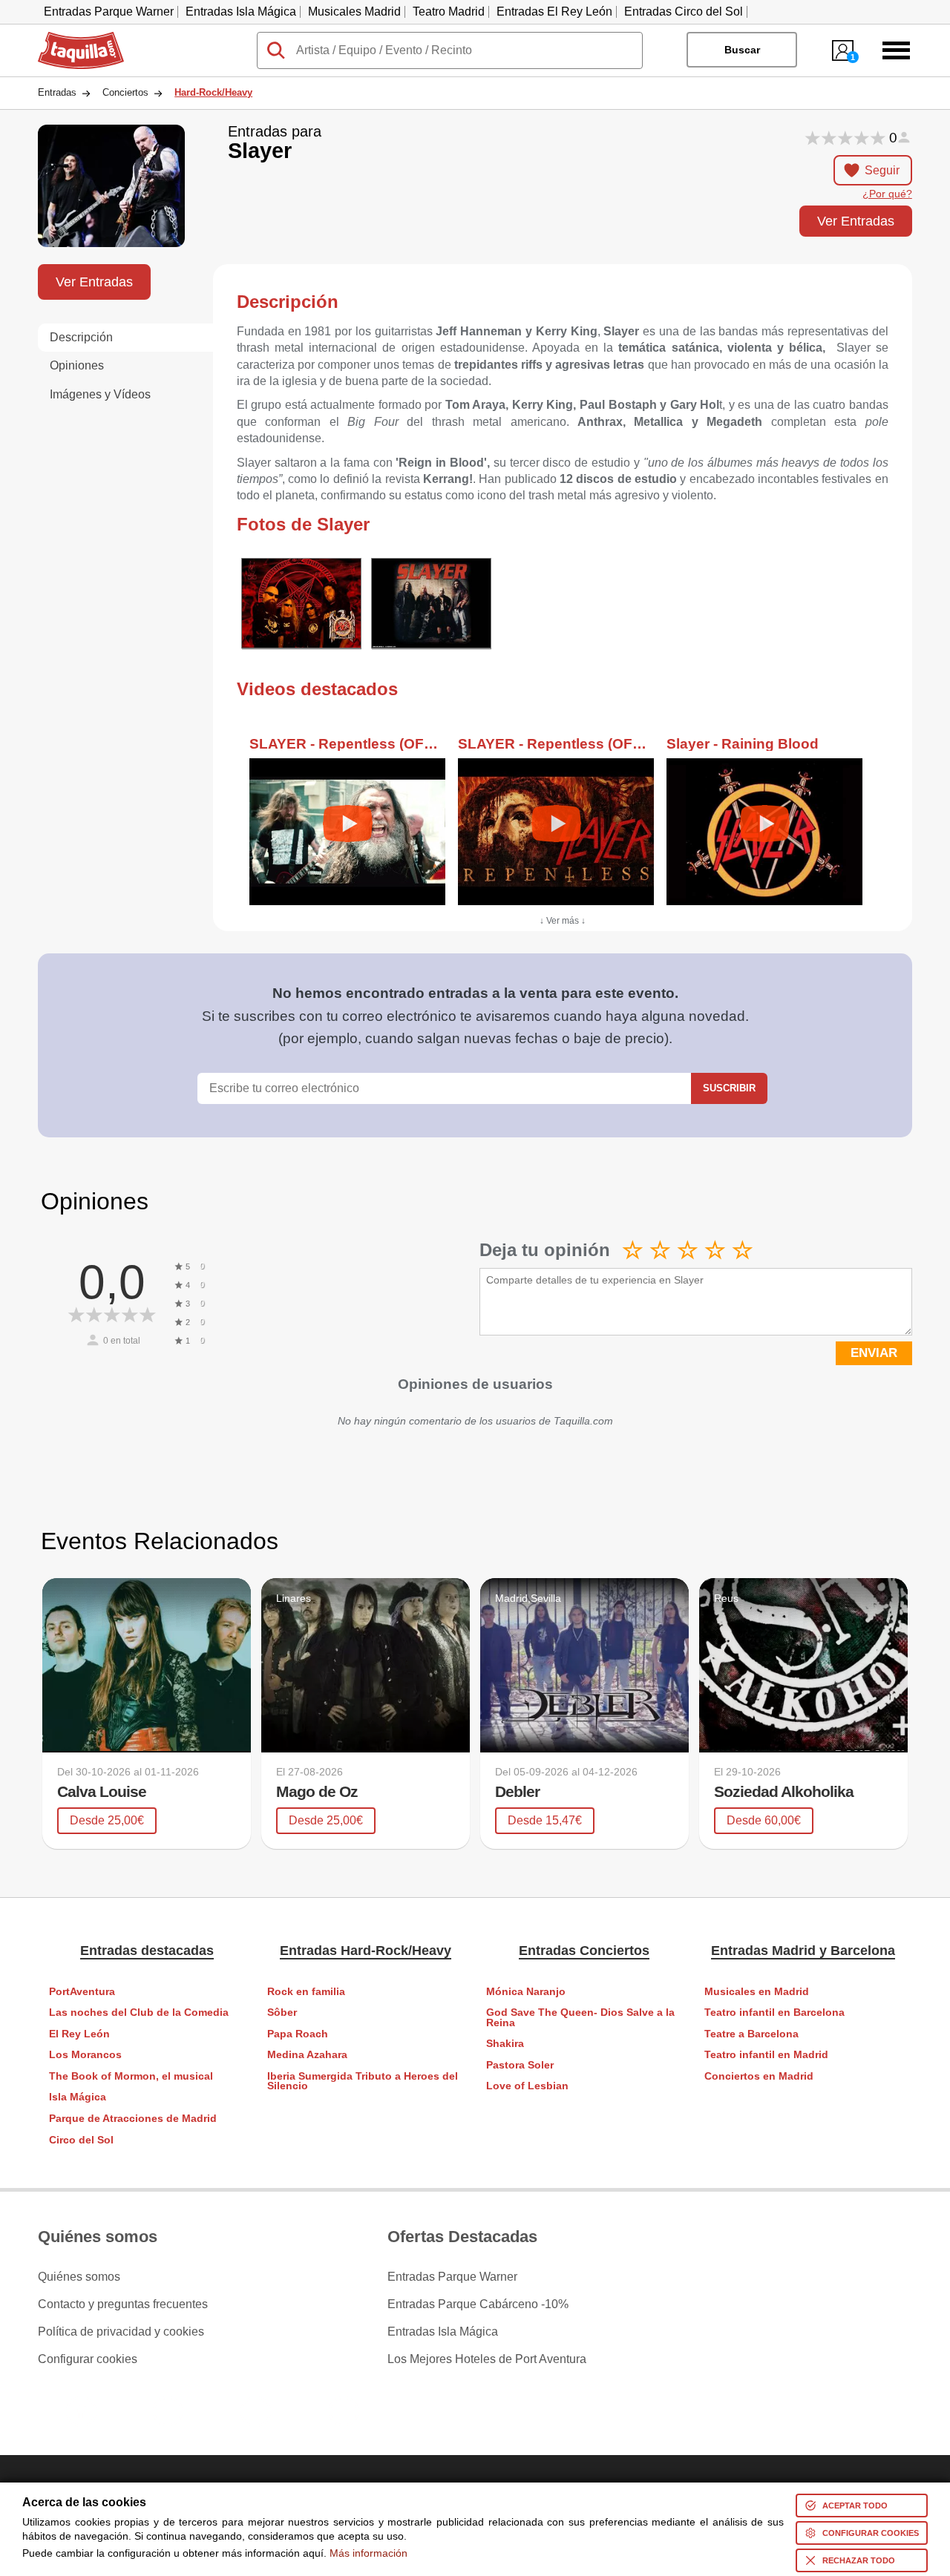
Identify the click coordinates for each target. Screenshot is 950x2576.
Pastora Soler (520, 2065)
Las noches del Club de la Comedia (139, 2012)
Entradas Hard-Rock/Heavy (366, 1951)
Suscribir (729, 1088)
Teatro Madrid (449, 11)
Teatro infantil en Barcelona (774, 2012)
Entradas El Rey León (554, 11)
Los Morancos (85, 2055)
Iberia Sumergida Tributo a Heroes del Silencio (363, 2081)
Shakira (505, 2044)
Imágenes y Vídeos (100, 394)
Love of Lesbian (527, 2086)
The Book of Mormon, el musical (131, 2076)
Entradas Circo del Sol (684, 11)
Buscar (742, 50)
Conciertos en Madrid (759, 2076)
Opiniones (77, 365)
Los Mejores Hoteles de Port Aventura (487, 2359)
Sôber (282, 2012)
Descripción (81, 337)
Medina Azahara (307, 2055)
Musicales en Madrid (757, 1992)
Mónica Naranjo (526, 1992)
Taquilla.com (71, 38)
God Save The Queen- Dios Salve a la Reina (580, 2018)
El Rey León (79, 2034)
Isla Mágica (78, 2097)
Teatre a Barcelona (751, 2034)
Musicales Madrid (354, 11)
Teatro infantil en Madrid (766, 2055)
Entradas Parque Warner (109, 11)
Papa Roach (298, 2034)
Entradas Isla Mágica (241, 11)
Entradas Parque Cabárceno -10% (478, 2304)
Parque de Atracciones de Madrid (133, 2119)
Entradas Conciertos (584, 1951)
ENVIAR (874, 1353)
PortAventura (82, 1992)
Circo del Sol (81, 2140)
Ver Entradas (856, 221)
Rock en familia (306, 1992)
